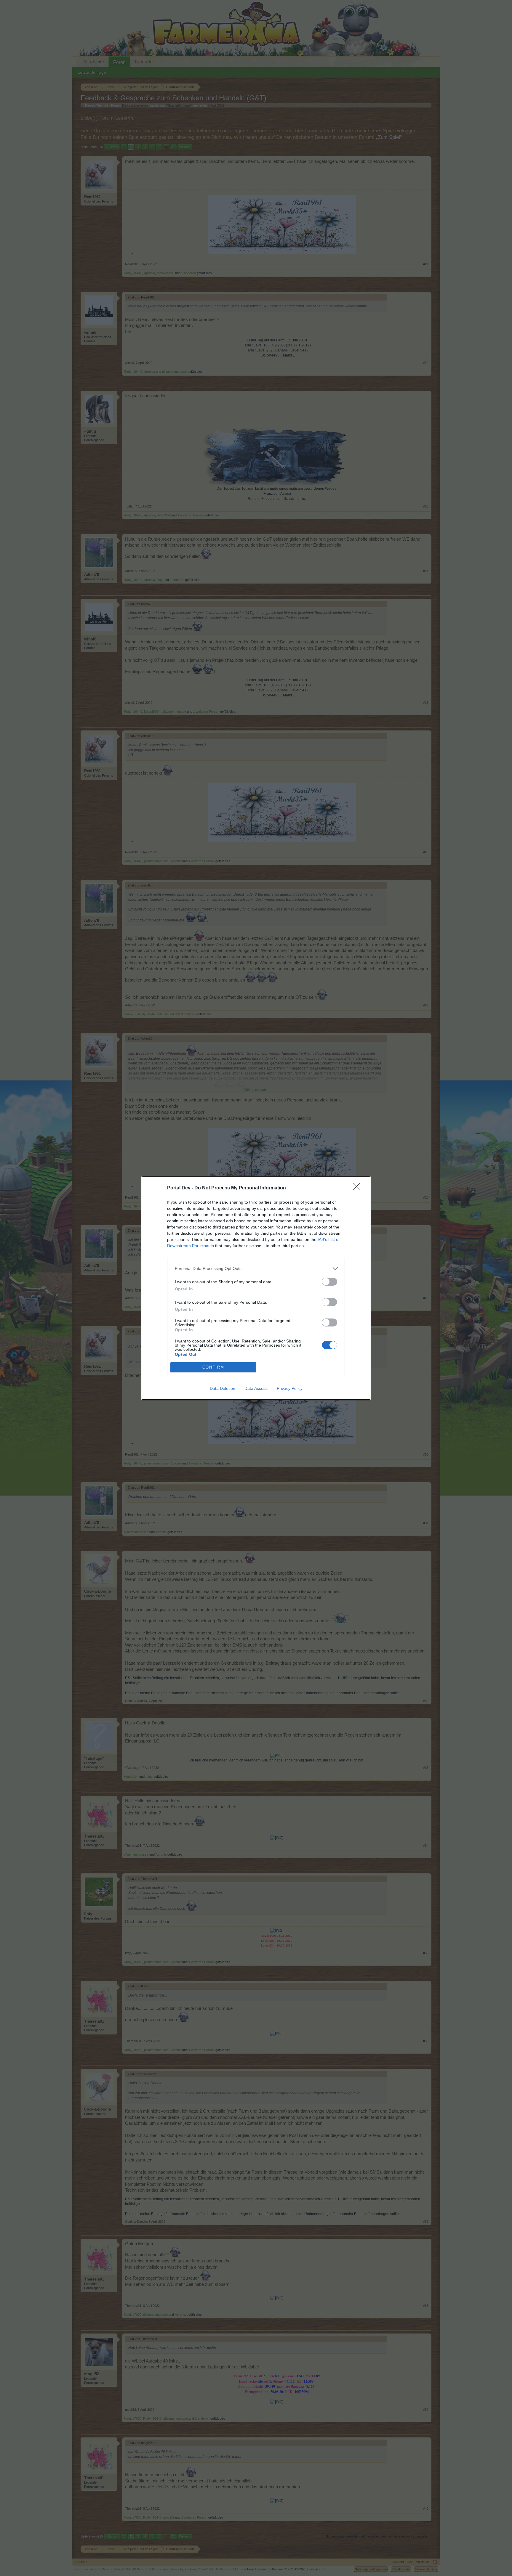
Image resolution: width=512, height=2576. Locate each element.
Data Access (256, 1388)
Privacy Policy (290, 1388)
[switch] (329, 1282)
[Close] (359, 1188)
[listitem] (256, 1269)
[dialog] (256, 1288)
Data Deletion (223, 1388)
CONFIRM (213, 1367)
